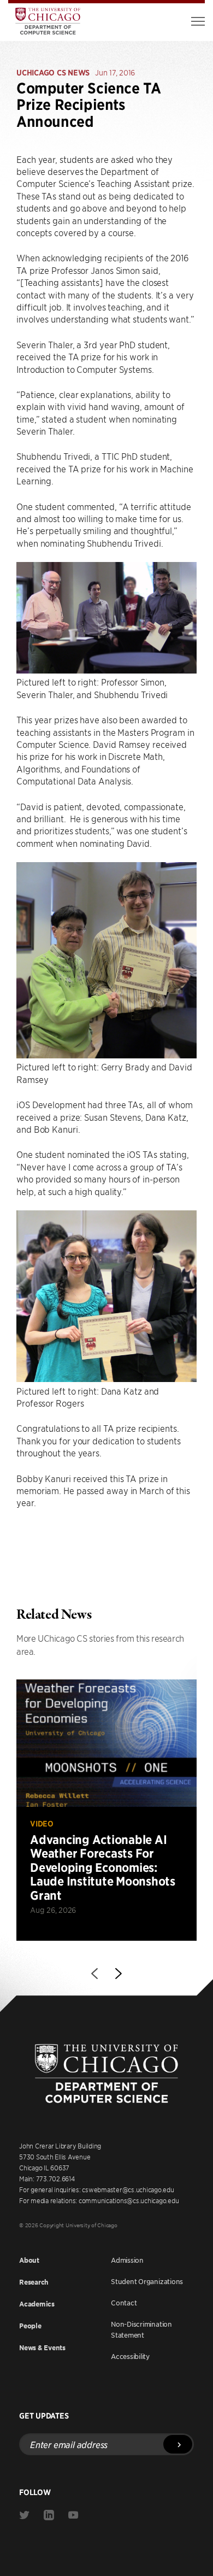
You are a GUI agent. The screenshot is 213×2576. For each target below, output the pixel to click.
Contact (124, 2303)
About (29, 2260)
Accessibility (130, 2356)
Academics (37, 2304)
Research (34, 2282)
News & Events (42, 2348)
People (30, 2326)
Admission (127, 2260)
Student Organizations (147, 2281)
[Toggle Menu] (198, 21)
